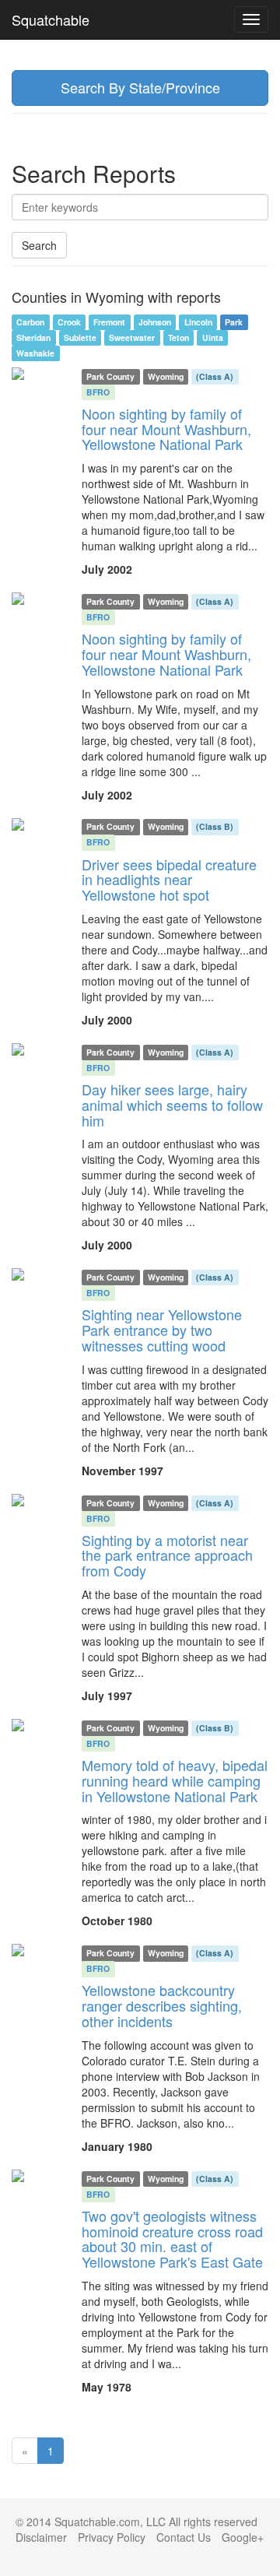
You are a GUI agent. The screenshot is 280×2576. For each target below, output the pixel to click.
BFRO (98, 392)
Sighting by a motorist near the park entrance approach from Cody (167, 1555)
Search (39, 245)
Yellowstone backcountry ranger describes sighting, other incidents (162, 2005)
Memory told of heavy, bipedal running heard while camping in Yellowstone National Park (175, 1780)
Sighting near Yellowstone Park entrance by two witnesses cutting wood (162, 1330)
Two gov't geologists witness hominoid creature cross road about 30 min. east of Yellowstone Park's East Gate (172, 2239)
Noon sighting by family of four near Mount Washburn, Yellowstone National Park (166, 429)
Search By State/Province (140, 87)
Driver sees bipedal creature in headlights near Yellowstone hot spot (169, 880)
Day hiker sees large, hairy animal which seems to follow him (172, 1105)
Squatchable (51, 19)
